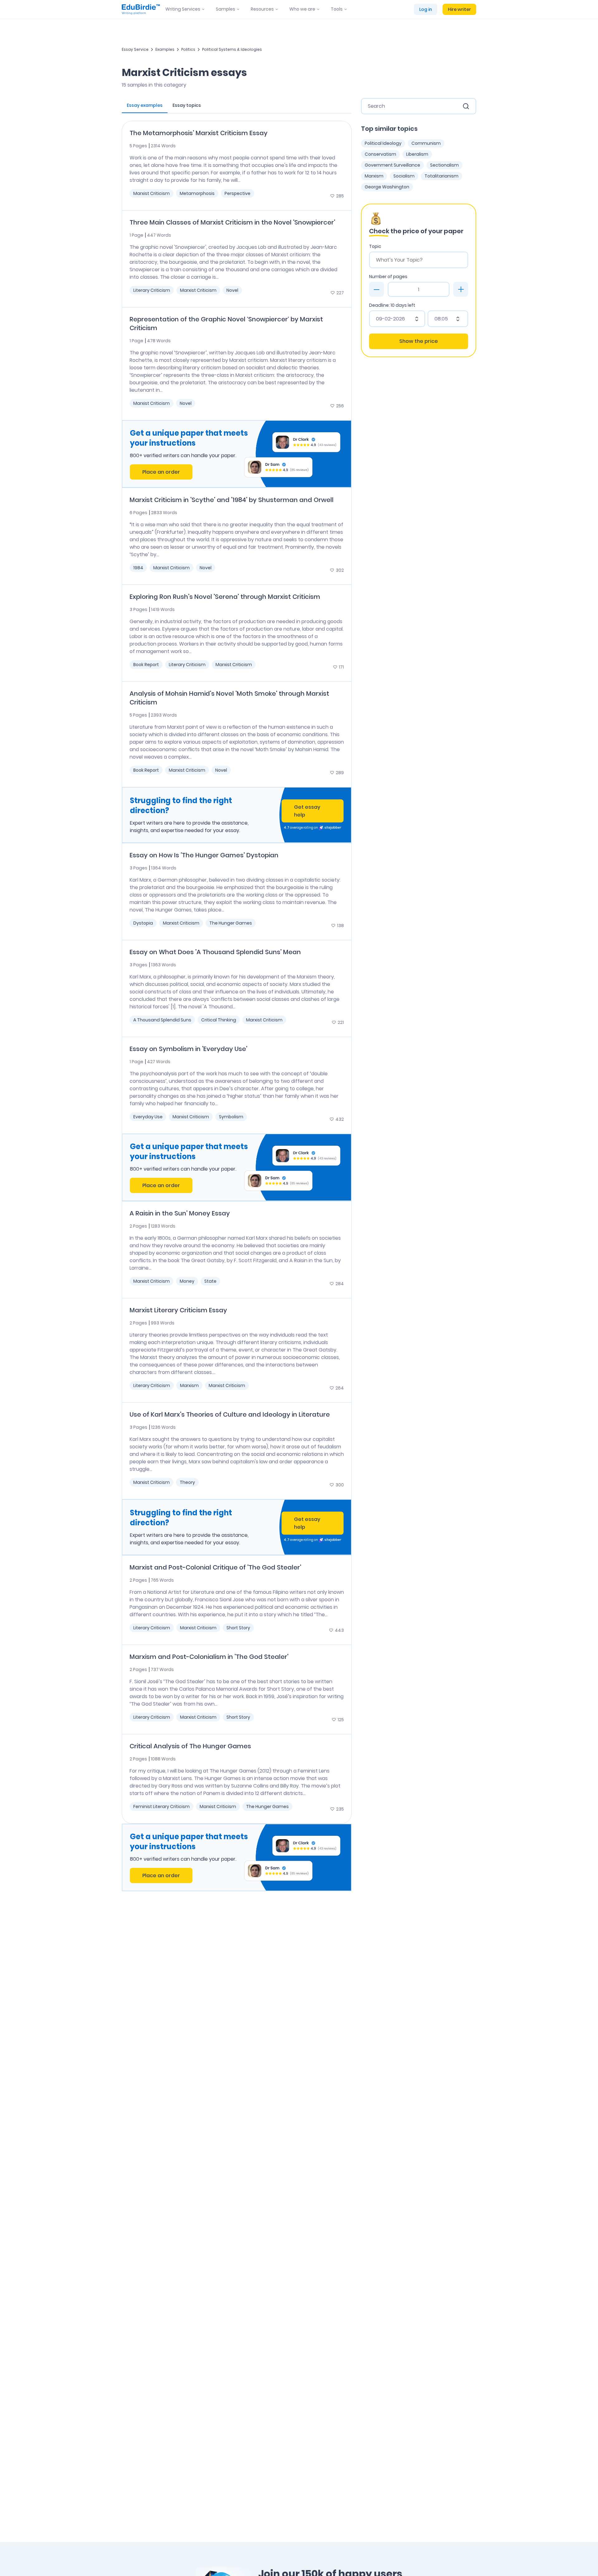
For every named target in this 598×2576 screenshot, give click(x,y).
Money (187, 1281)
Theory (187, 1482)
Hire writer (459, 9)
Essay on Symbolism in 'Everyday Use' (188, 1049)
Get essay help (307, 811)
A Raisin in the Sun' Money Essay (180, 1213)
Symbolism (231, 1117)
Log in (426, 9)
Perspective (237, 193)
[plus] (461, 289)
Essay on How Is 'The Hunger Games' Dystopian (204, 855)
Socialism (404, 176)
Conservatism (380, 154)
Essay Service (135, 49)
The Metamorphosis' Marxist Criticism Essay (199, 133)
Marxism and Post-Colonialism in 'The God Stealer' (209, 1657)
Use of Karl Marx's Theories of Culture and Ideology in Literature (230, 1414)
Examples (165, 49)
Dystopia (143, 923)
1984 (138, 568)
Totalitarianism (441, 176)
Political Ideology (383, 143)
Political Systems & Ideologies (232, 49)
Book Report (146, 665)
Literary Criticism (152, 290)
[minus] (377, 289)
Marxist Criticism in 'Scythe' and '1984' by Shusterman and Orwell (232, 500)
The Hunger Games (231, 923)
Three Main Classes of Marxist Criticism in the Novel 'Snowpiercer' (232, 222)
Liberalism (417, 154)
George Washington (387, 187)
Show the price (419, 341)
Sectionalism (444, 165)
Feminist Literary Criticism (161, 1807)
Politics (188, 49)
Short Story (238, 1628)
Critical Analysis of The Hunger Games (190, 1746)
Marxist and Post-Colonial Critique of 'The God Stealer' (215, 1567)
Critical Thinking (219, 1020)
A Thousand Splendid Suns (162, 1020)
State (210, 1281)
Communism (426, 143)
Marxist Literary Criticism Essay (178, 1310)
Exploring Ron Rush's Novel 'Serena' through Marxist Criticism (225, 597)
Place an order (161, 472)
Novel (232, 290)
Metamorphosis (197, 193)
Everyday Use (148, 1117)
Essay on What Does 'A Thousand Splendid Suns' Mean (215, 952)
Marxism (189, 1385)
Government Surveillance (392, 165)
